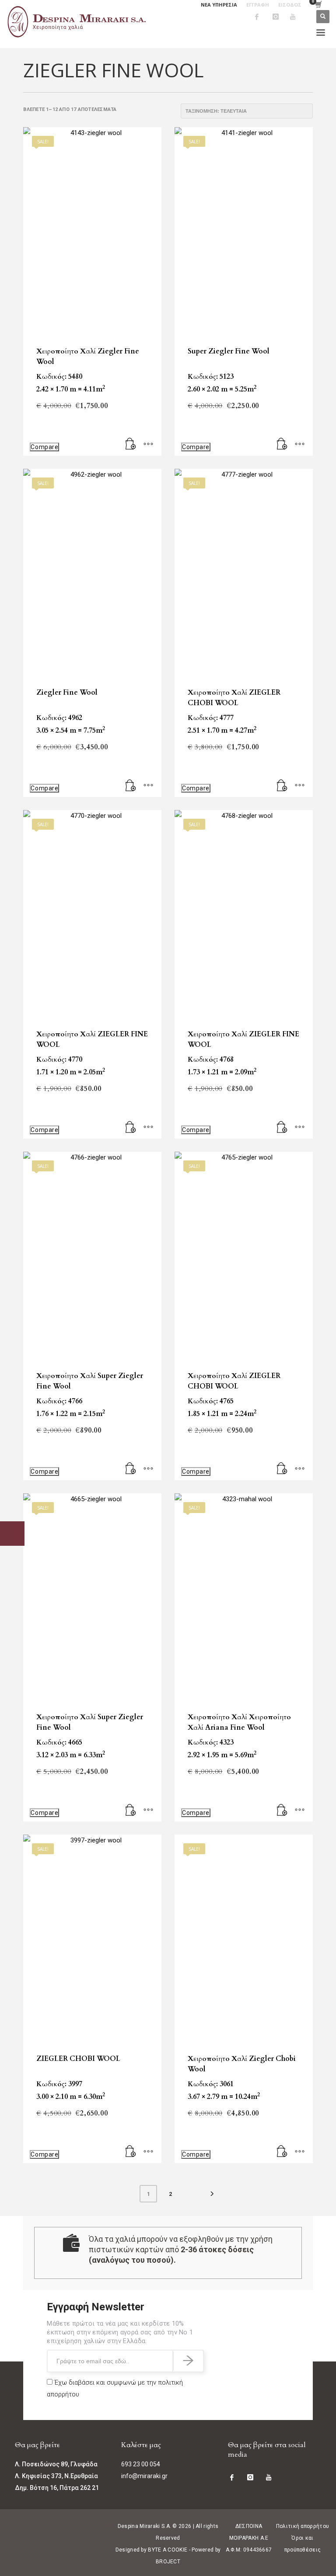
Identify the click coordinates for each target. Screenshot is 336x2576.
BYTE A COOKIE (168, 2550)
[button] (131, 445)
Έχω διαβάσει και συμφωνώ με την (115, 2388)
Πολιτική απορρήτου (303, 2526)
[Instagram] (281, 17)
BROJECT (168, 2562)
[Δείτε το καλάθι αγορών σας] (318, 5)
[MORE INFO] (148, 445)
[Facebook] (264, 17)
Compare (44, 447)
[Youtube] (299, 17)
